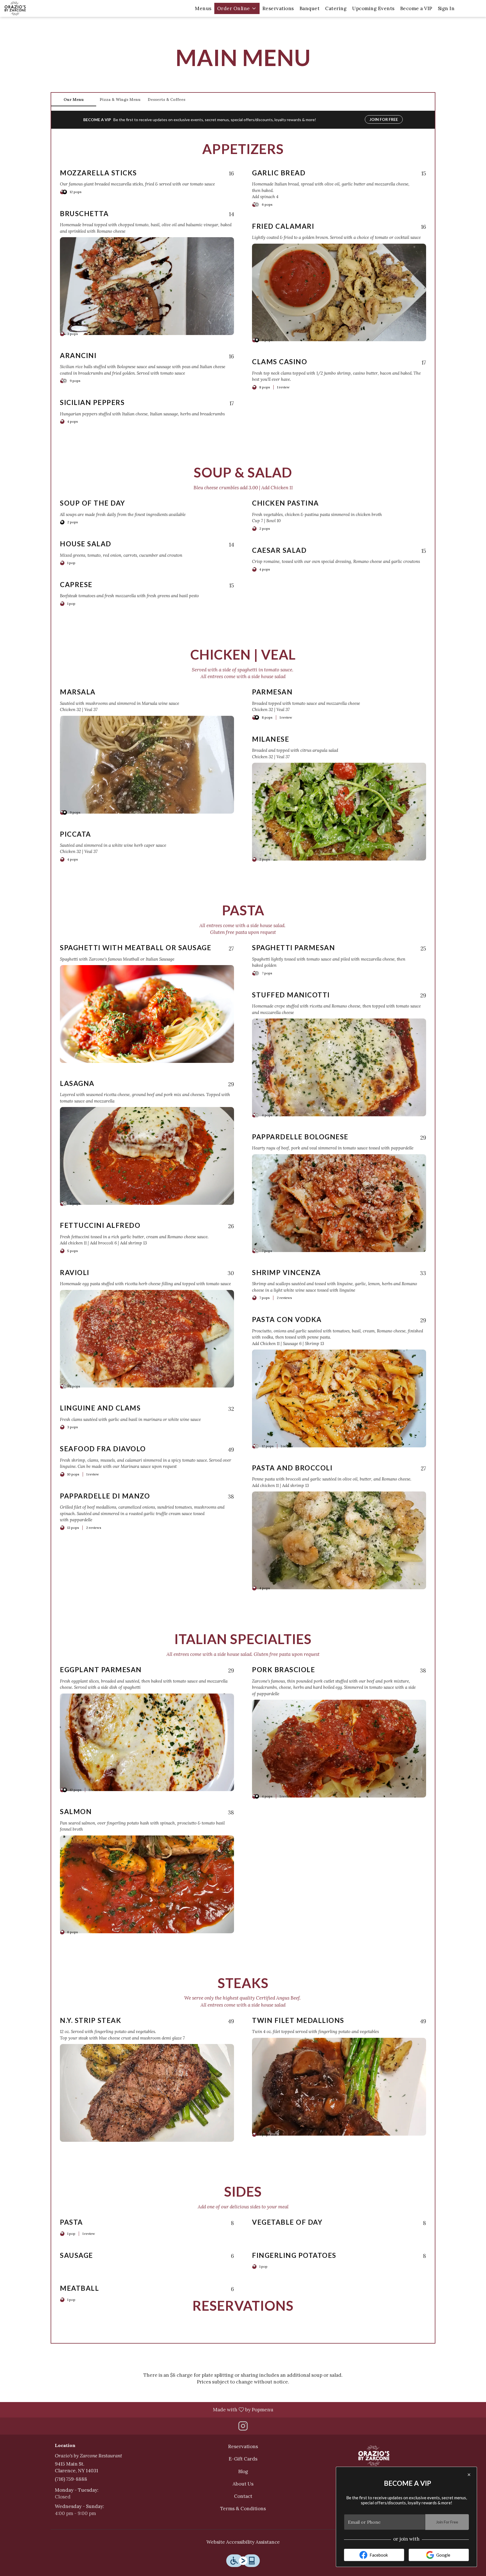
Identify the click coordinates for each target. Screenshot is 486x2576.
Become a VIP (416, 8)
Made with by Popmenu (139, 2409)
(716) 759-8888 (71, 2479)
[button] (237, 8)
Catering (336, 8)
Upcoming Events (373, 8)
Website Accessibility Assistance (243, 2542)
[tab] (74, 99)
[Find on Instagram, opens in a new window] (243, 2427)
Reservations (278, 8)
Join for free (384, 119)
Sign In (446, 8)
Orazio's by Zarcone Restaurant (374, 2456)
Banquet (310, 8)
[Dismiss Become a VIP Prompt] (469, 2475)
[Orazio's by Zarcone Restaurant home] (30, 8)
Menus (203, 8)
